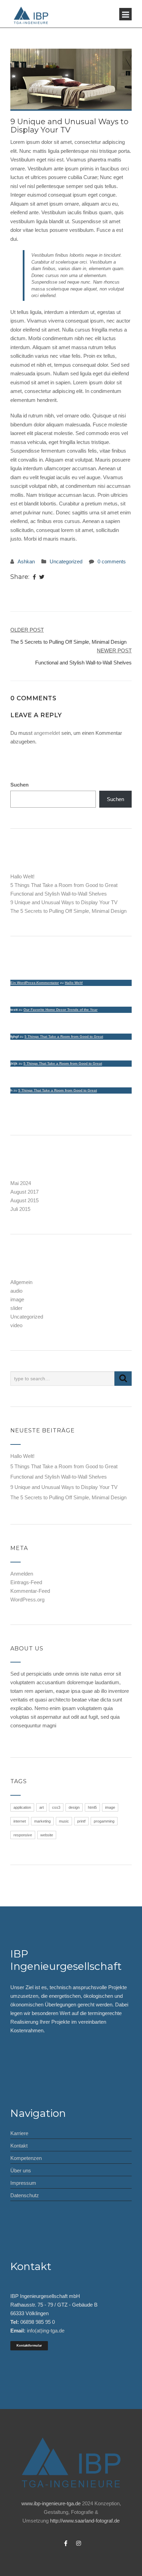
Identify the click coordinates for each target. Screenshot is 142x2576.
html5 (92, 1807)
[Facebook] (34, 577)
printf (81, 1821)
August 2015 (24, 1200)
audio (16, 1291)
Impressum (23, 2183)
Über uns (21, 2170)
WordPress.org (27, 1600)
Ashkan (26, 561)
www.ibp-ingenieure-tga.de (51, 2503)
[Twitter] (42, 577)
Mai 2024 (21, 1183)
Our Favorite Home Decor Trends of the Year (60, 1010)
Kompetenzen (26, 2158)
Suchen (19, 785)
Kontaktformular (29, 2346)
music (64, 1821)
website (47, 1835)
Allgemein (21, 1282)
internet (20, 1821)
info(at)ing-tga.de (46, 2331)
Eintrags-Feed (26, 1582)
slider (16, 1308)
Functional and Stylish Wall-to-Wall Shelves (59, 894)
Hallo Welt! (22, 876)
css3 (56, 1807)
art (42, 1807)
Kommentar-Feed (30, 1591)
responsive (23, 1835)
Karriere (19, 2133)
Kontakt (19, 2146)
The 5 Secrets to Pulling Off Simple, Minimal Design (68, 911)
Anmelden (22, 1574)
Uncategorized (66, 561)
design (74, 1807)
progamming (104, 1821)
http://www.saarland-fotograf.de (85, 2521)
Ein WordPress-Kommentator (35, 983)
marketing (42, 1821)
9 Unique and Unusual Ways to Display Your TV (64, 902)
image (17, 1299)
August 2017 (24, 1192)
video (16, 1325)
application (22, 1807)
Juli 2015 (20, 1209)
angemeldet (47, 733)
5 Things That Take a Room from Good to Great (64, 885)
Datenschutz (25, 2195)
